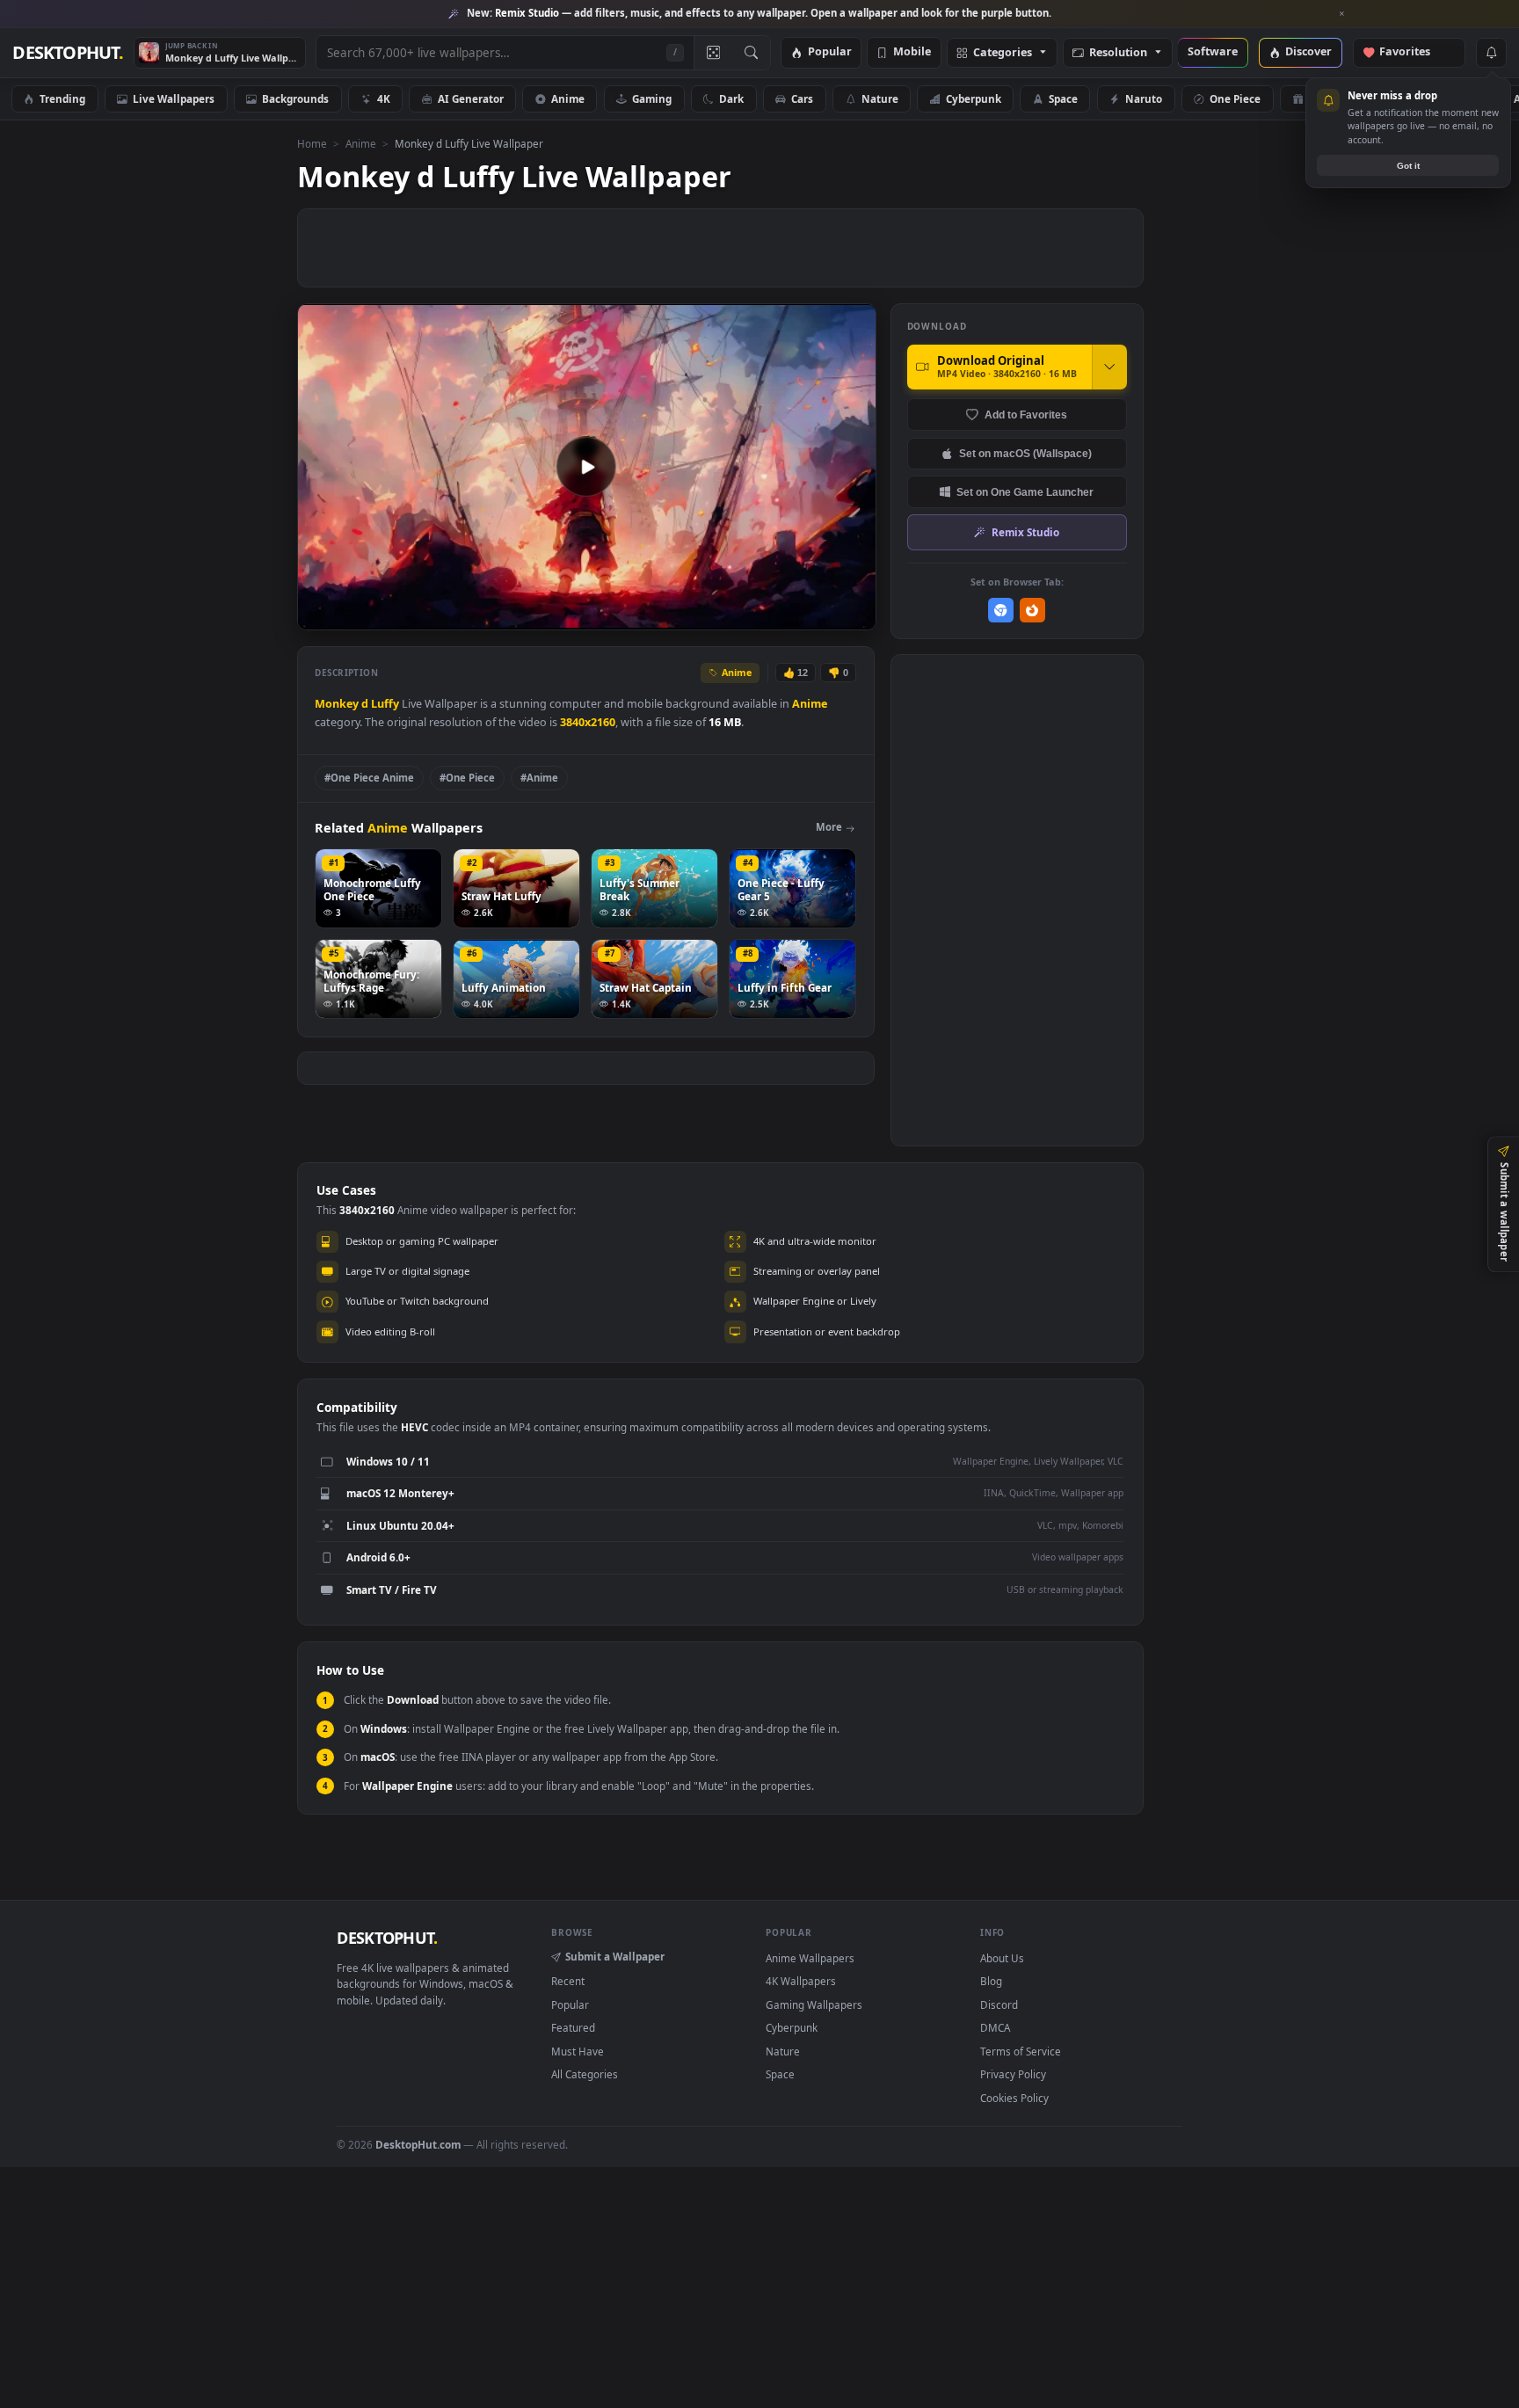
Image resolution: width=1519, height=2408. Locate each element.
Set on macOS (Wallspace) (1025, 453)
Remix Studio (1025, 532)
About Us (1002, 1958)
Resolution (1118, 53)
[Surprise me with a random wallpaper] (713, 53)
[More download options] (1109, 367)
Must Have (578, 2051)
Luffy (385, 704)
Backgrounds (295, 98)
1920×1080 (1439, 98)
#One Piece (467, 778)
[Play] (320, 615)
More (829, 827)
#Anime (539, 778)
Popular (830, 52)
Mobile (912, 52)
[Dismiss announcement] (1342, 14)
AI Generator (471, 98)
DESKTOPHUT (387, 1938)
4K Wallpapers (801, 1981)
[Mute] (756, 615)
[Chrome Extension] (1001, 611)
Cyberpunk (974, 98)
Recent (568, 1981)
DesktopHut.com (418, 2144)
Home (312, 143)
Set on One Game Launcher (1025, 492)
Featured (573, 2027)
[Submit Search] (751, 53)
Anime (568, 98)
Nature (880, 98)
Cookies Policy (1014, 2098)
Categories (1003, 53)
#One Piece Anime (369, 778)
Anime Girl (1335, 98)
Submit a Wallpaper (615, 1956)
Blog (991, 1981)
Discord (999, 2004)
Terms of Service (1021, 2051)
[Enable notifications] (1491, 53)
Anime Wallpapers (810, 1958)
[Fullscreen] (853, 615)
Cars (802, 98)
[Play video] (586, 467)
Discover (1308, 52)
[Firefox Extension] (1032, 611)
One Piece (1235, 98)
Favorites (1413, 52)
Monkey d (343, 704)
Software (1213, 52)
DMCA (995, 2027)
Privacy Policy (1013, 2074)
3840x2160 (588, 722)
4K (384, 98)
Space (1063, 98)
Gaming (652, 98)
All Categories (585, 2074)
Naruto (1144, 98)
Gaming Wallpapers (814, 2004)
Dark (731, 98)
